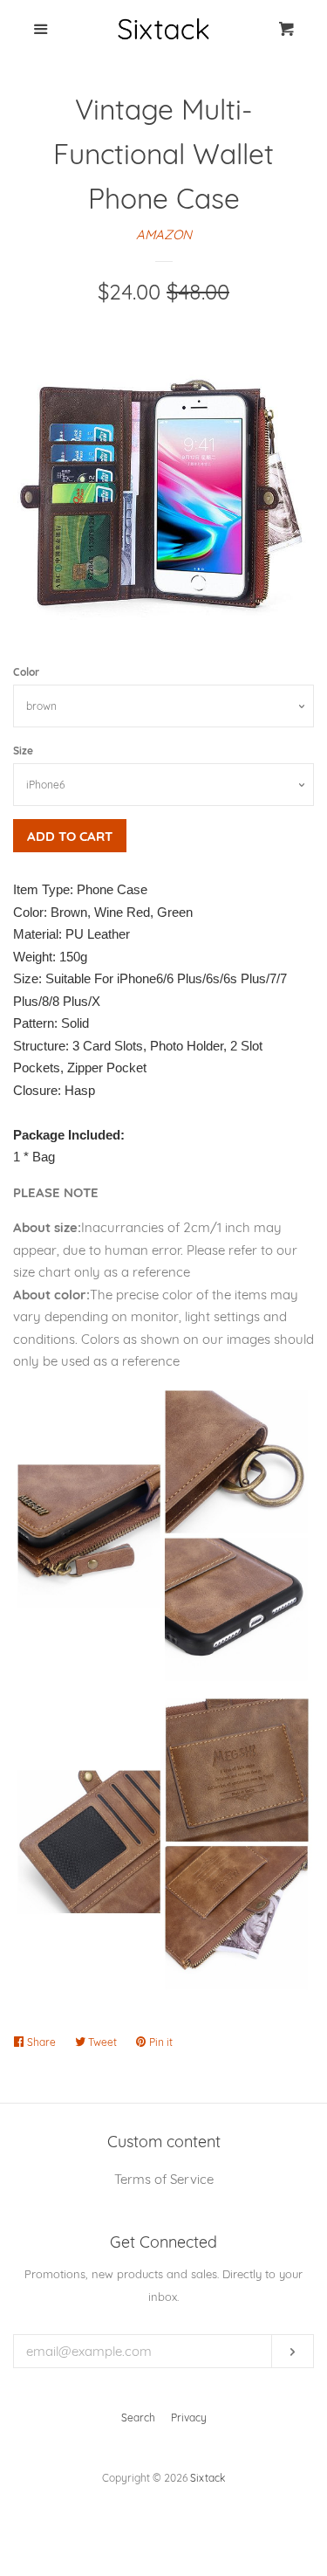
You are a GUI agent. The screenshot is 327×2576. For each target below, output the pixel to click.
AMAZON (164, 234)
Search (138, 2418)
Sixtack (208, 2478)
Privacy (189, 2418)
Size (23, 751)
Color (26, 672)
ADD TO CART (70, 836)
